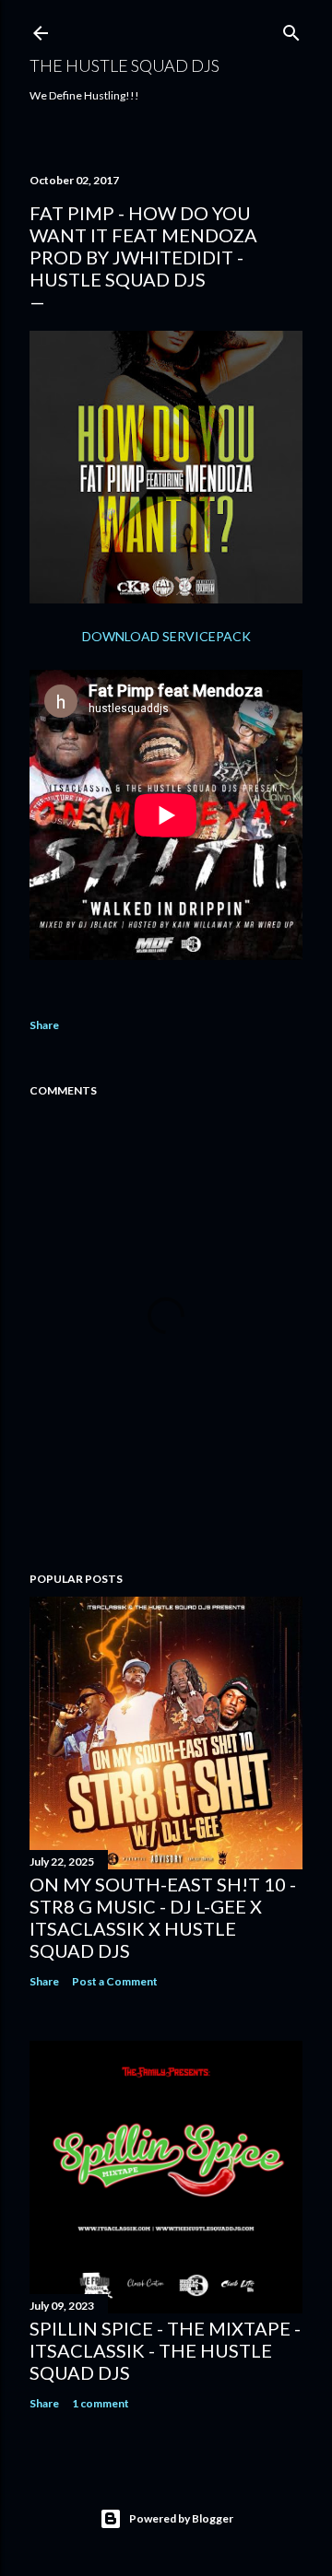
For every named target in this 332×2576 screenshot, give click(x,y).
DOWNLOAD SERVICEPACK (166, 636)
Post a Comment (115, 1981)
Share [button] (44, 1025)
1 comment (101, 2403)
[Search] (291, 29)
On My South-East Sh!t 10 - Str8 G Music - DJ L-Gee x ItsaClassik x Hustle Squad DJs (163, 1917)
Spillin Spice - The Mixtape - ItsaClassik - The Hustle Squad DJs (165, 2350)
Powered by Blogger (181, 2518)
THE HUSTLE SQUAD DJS (125, 65)
